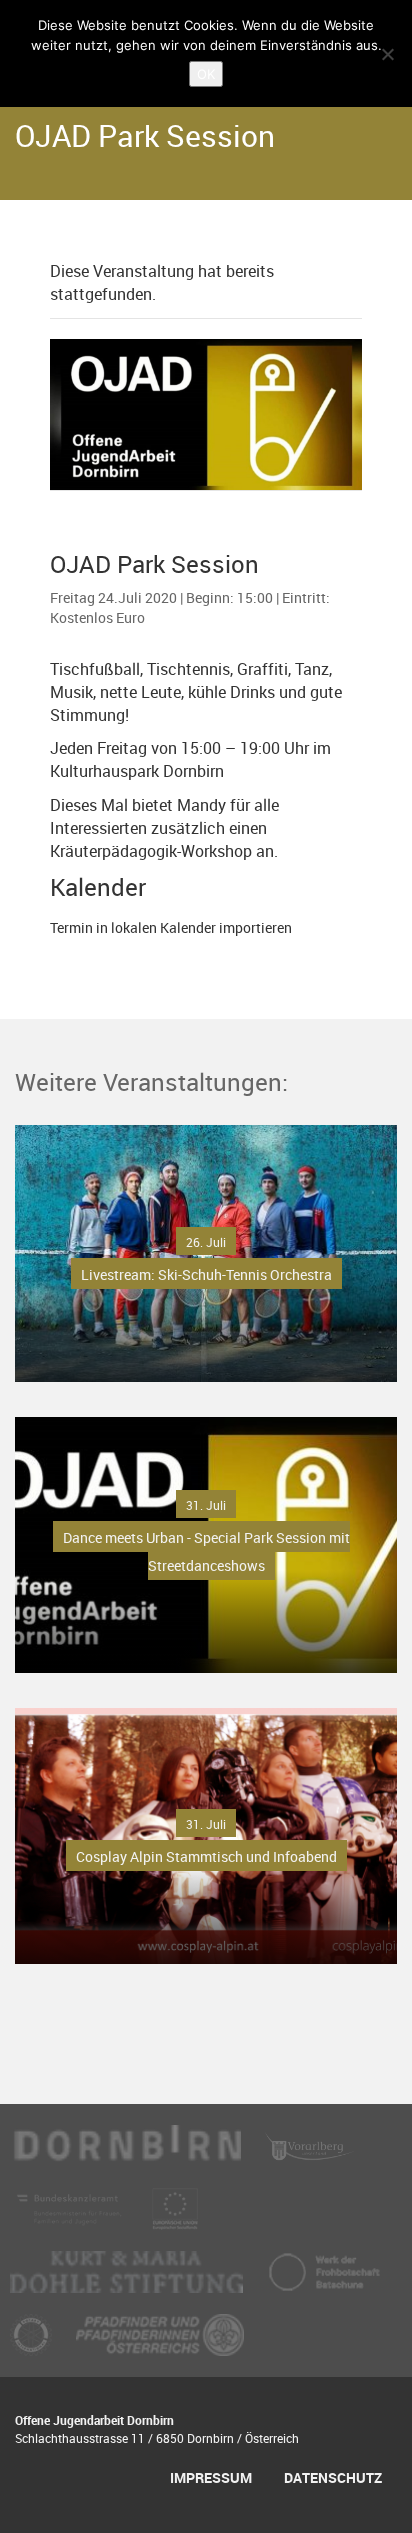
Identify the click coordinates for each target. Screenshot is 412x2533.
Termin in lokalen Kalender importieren (171, 927)
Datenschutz (333, 2477)
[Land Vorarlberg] (310, 2155)
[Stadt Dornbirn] (127, 2155)
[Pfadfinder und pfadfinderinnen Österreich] (160, 2344)
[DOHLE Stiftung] (128, 2281)
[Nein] (387, 54)
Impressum (211, 2477)
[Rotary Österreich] (33, 2344)
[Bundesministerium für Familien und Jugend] (71, 2218)
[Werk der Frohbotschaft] (324, 2281)
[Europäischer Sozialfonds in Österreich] (175, 2218)
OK (206, 74)
